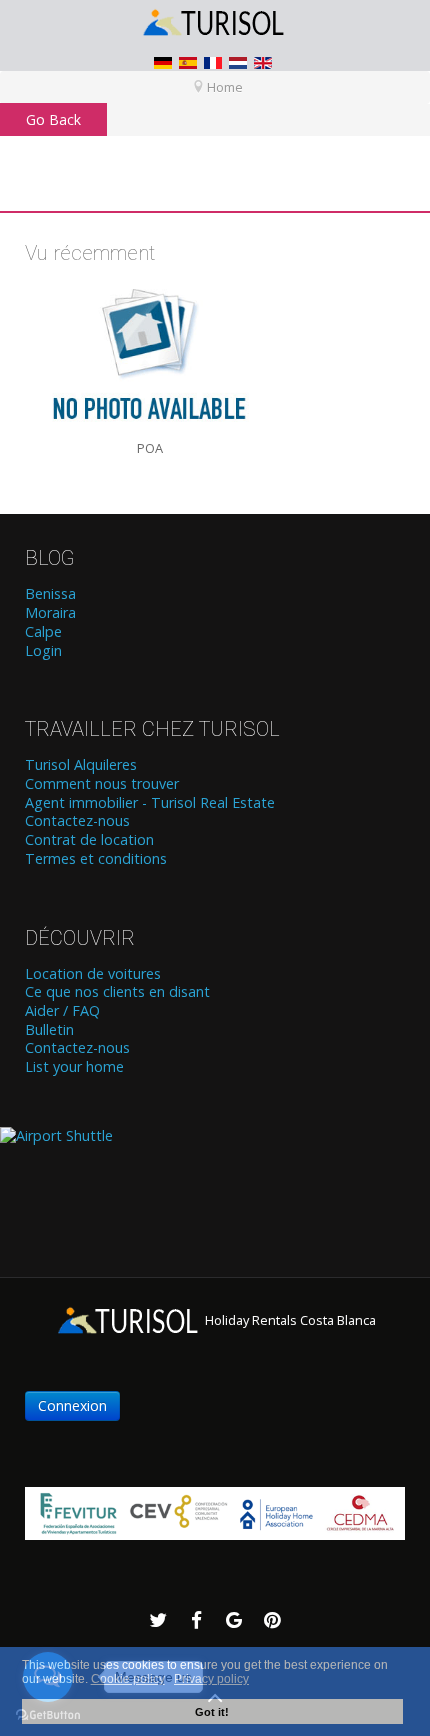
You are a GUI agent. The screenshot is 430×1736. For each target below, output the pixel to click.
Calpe (43, 632)
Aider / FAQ (62, 1011)
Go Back (53, 119)
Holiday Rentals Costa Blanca (289, 1320)
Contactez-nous (77, 821)
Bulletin (49, 1030)
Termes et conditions (96, 859)
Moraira (50, 613)
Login (43, 651)
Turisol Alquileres (81, 765)
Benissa (50, 594)
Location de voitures (93, 974)
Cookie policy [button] (128, 1679)
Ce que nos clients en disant (117, 992)
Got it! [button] (212, 1712)
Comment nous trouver (102, 784)
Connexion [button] (72, 1405)
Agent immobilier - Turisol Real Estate (150, 803)
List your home (74, 1067)
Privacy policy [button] (211, 1679)
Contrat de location (89, 840)
